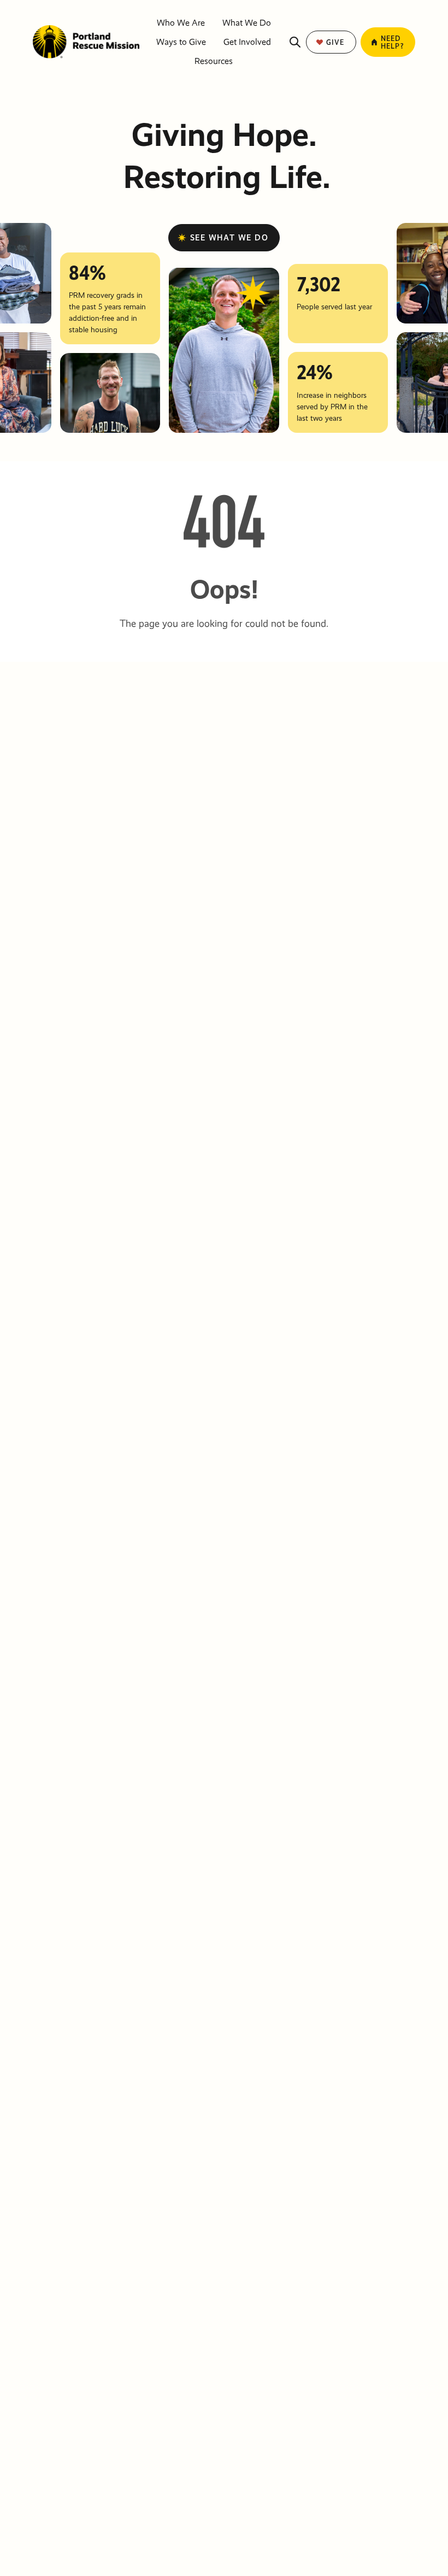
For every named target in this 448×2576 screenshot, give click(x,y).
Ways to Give (181, 42)
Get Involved (247, 42)
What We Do (247, 23)
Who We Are (181, 23)
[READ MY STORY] (110, 393)
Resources (214, 61)
